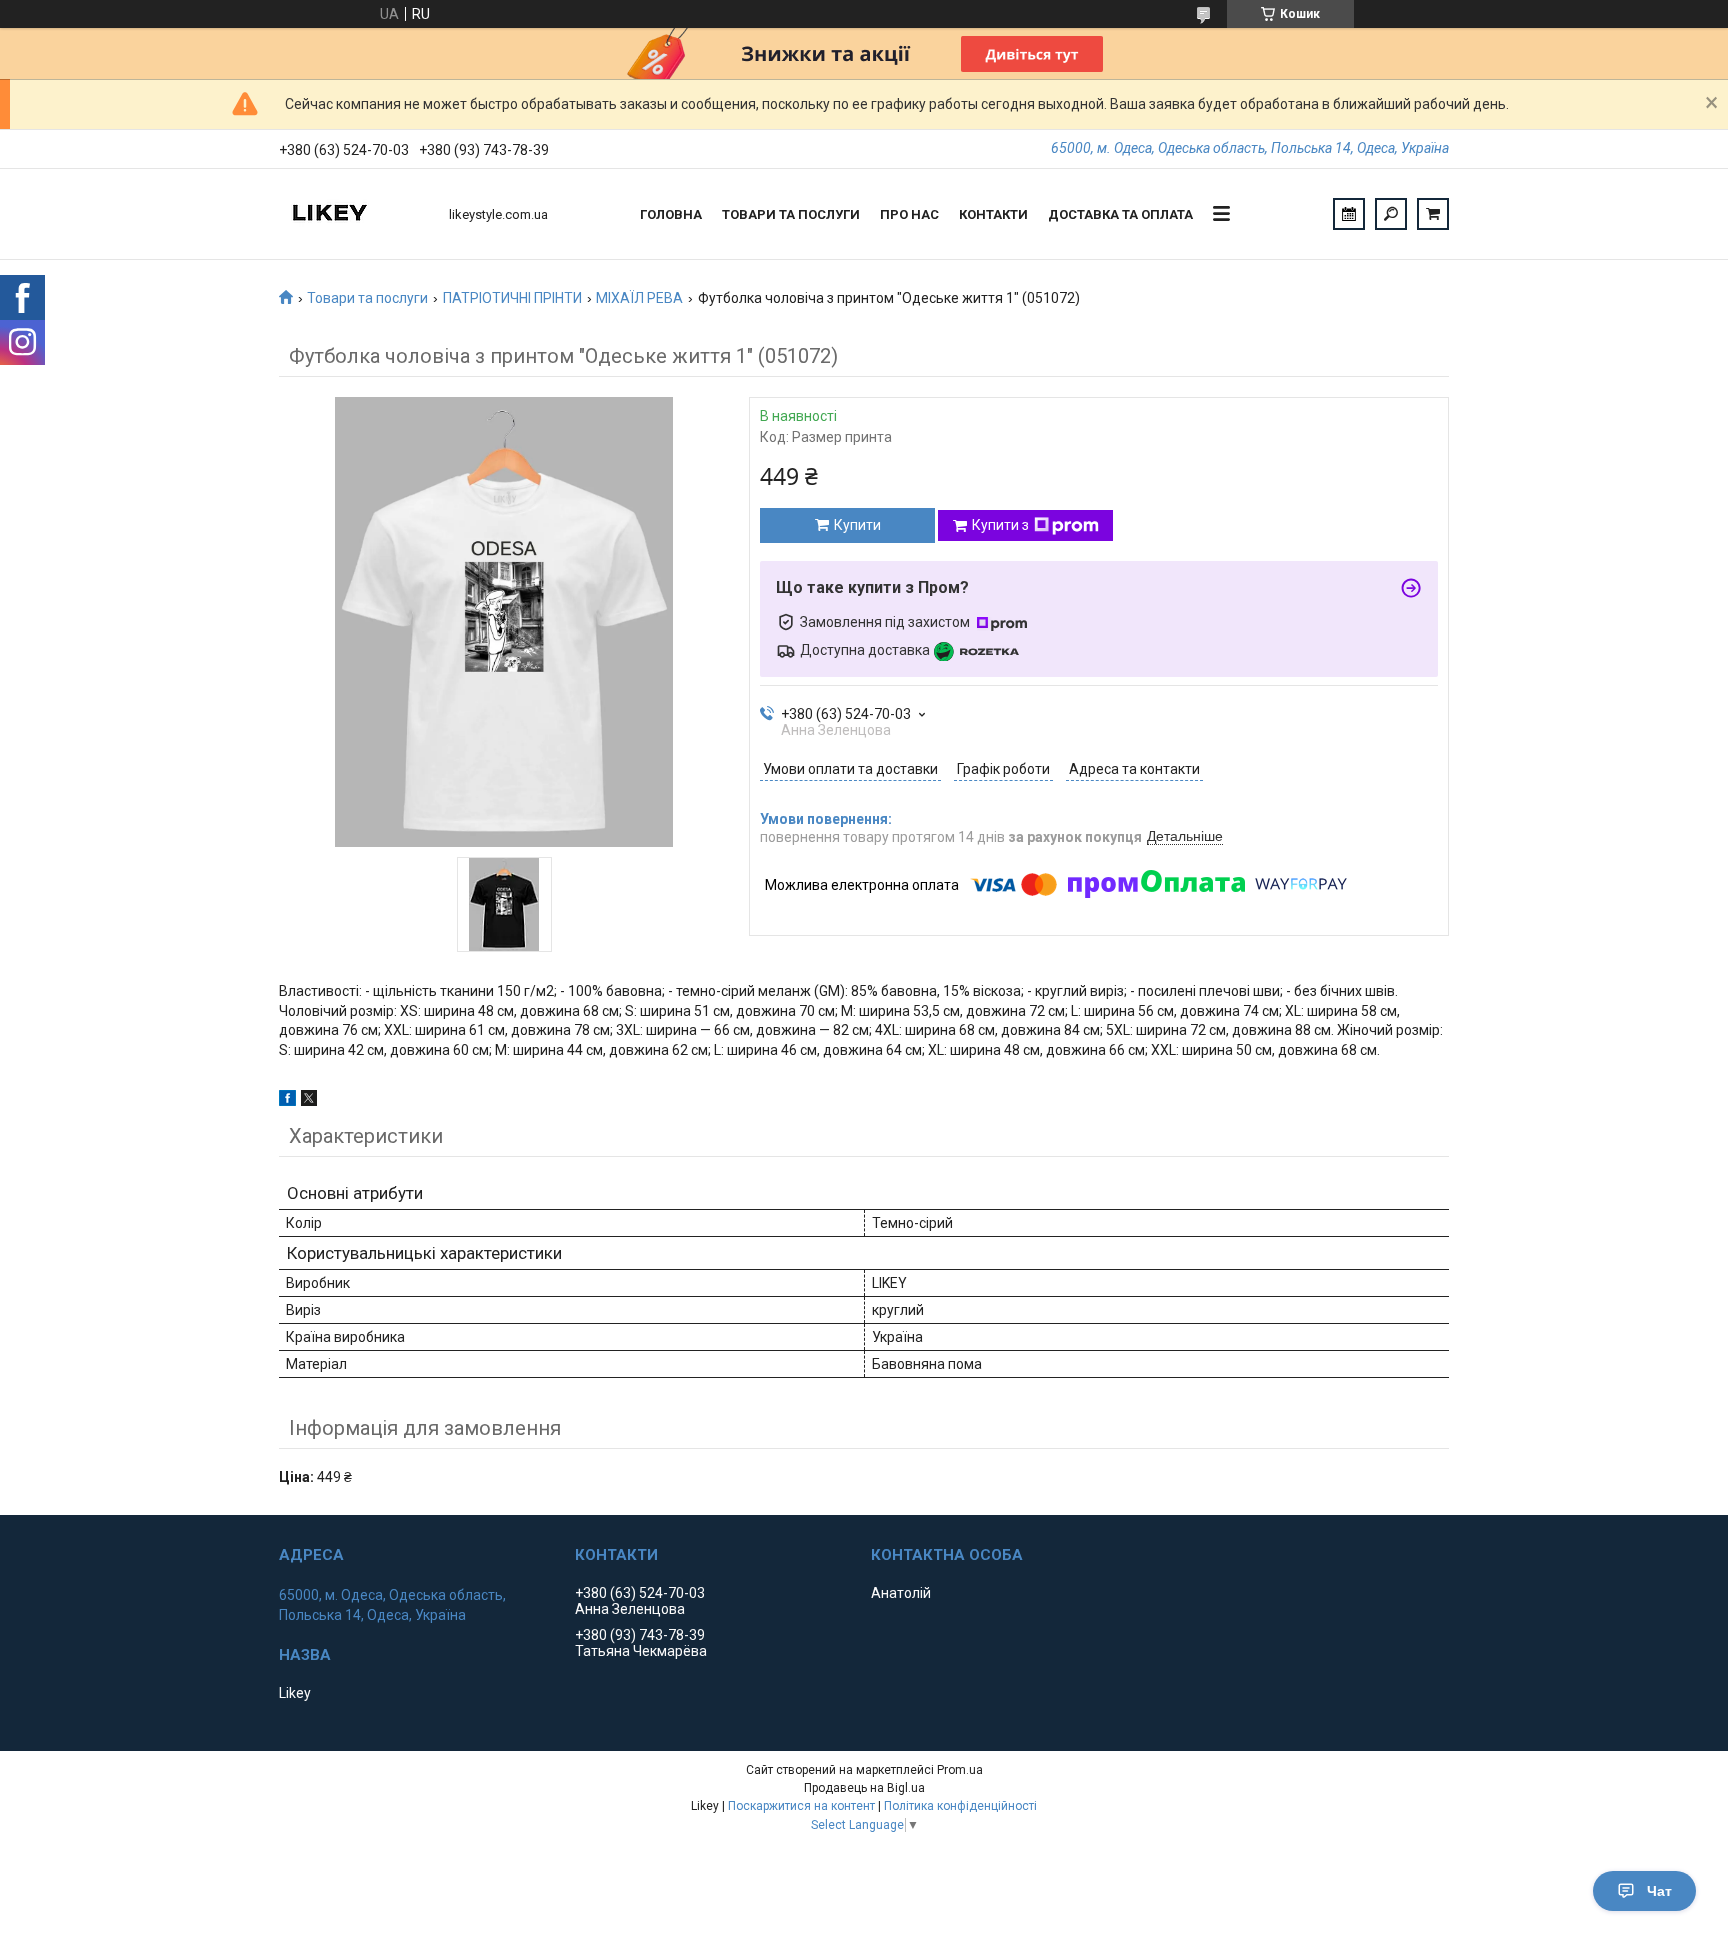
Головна (671, 214)
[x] (309, 1101)
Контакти (993, 214)
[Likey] (354, 214)
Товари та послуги (791, 214)
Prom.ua (960, 1770)
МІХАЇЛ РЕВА (639, 298)
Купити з (1000, 525)
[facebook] (287, 1101)
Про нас (909, 214)
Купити (857, 525)
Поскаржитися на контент (801, 1806)
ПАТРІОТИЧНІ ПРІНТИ (512, 298)
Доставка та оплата (1120, 214)
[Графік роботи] (1349, 214)
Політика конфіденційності (960, 1806)
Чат (1659, 1891)
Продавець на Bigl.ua (864, 1788)
